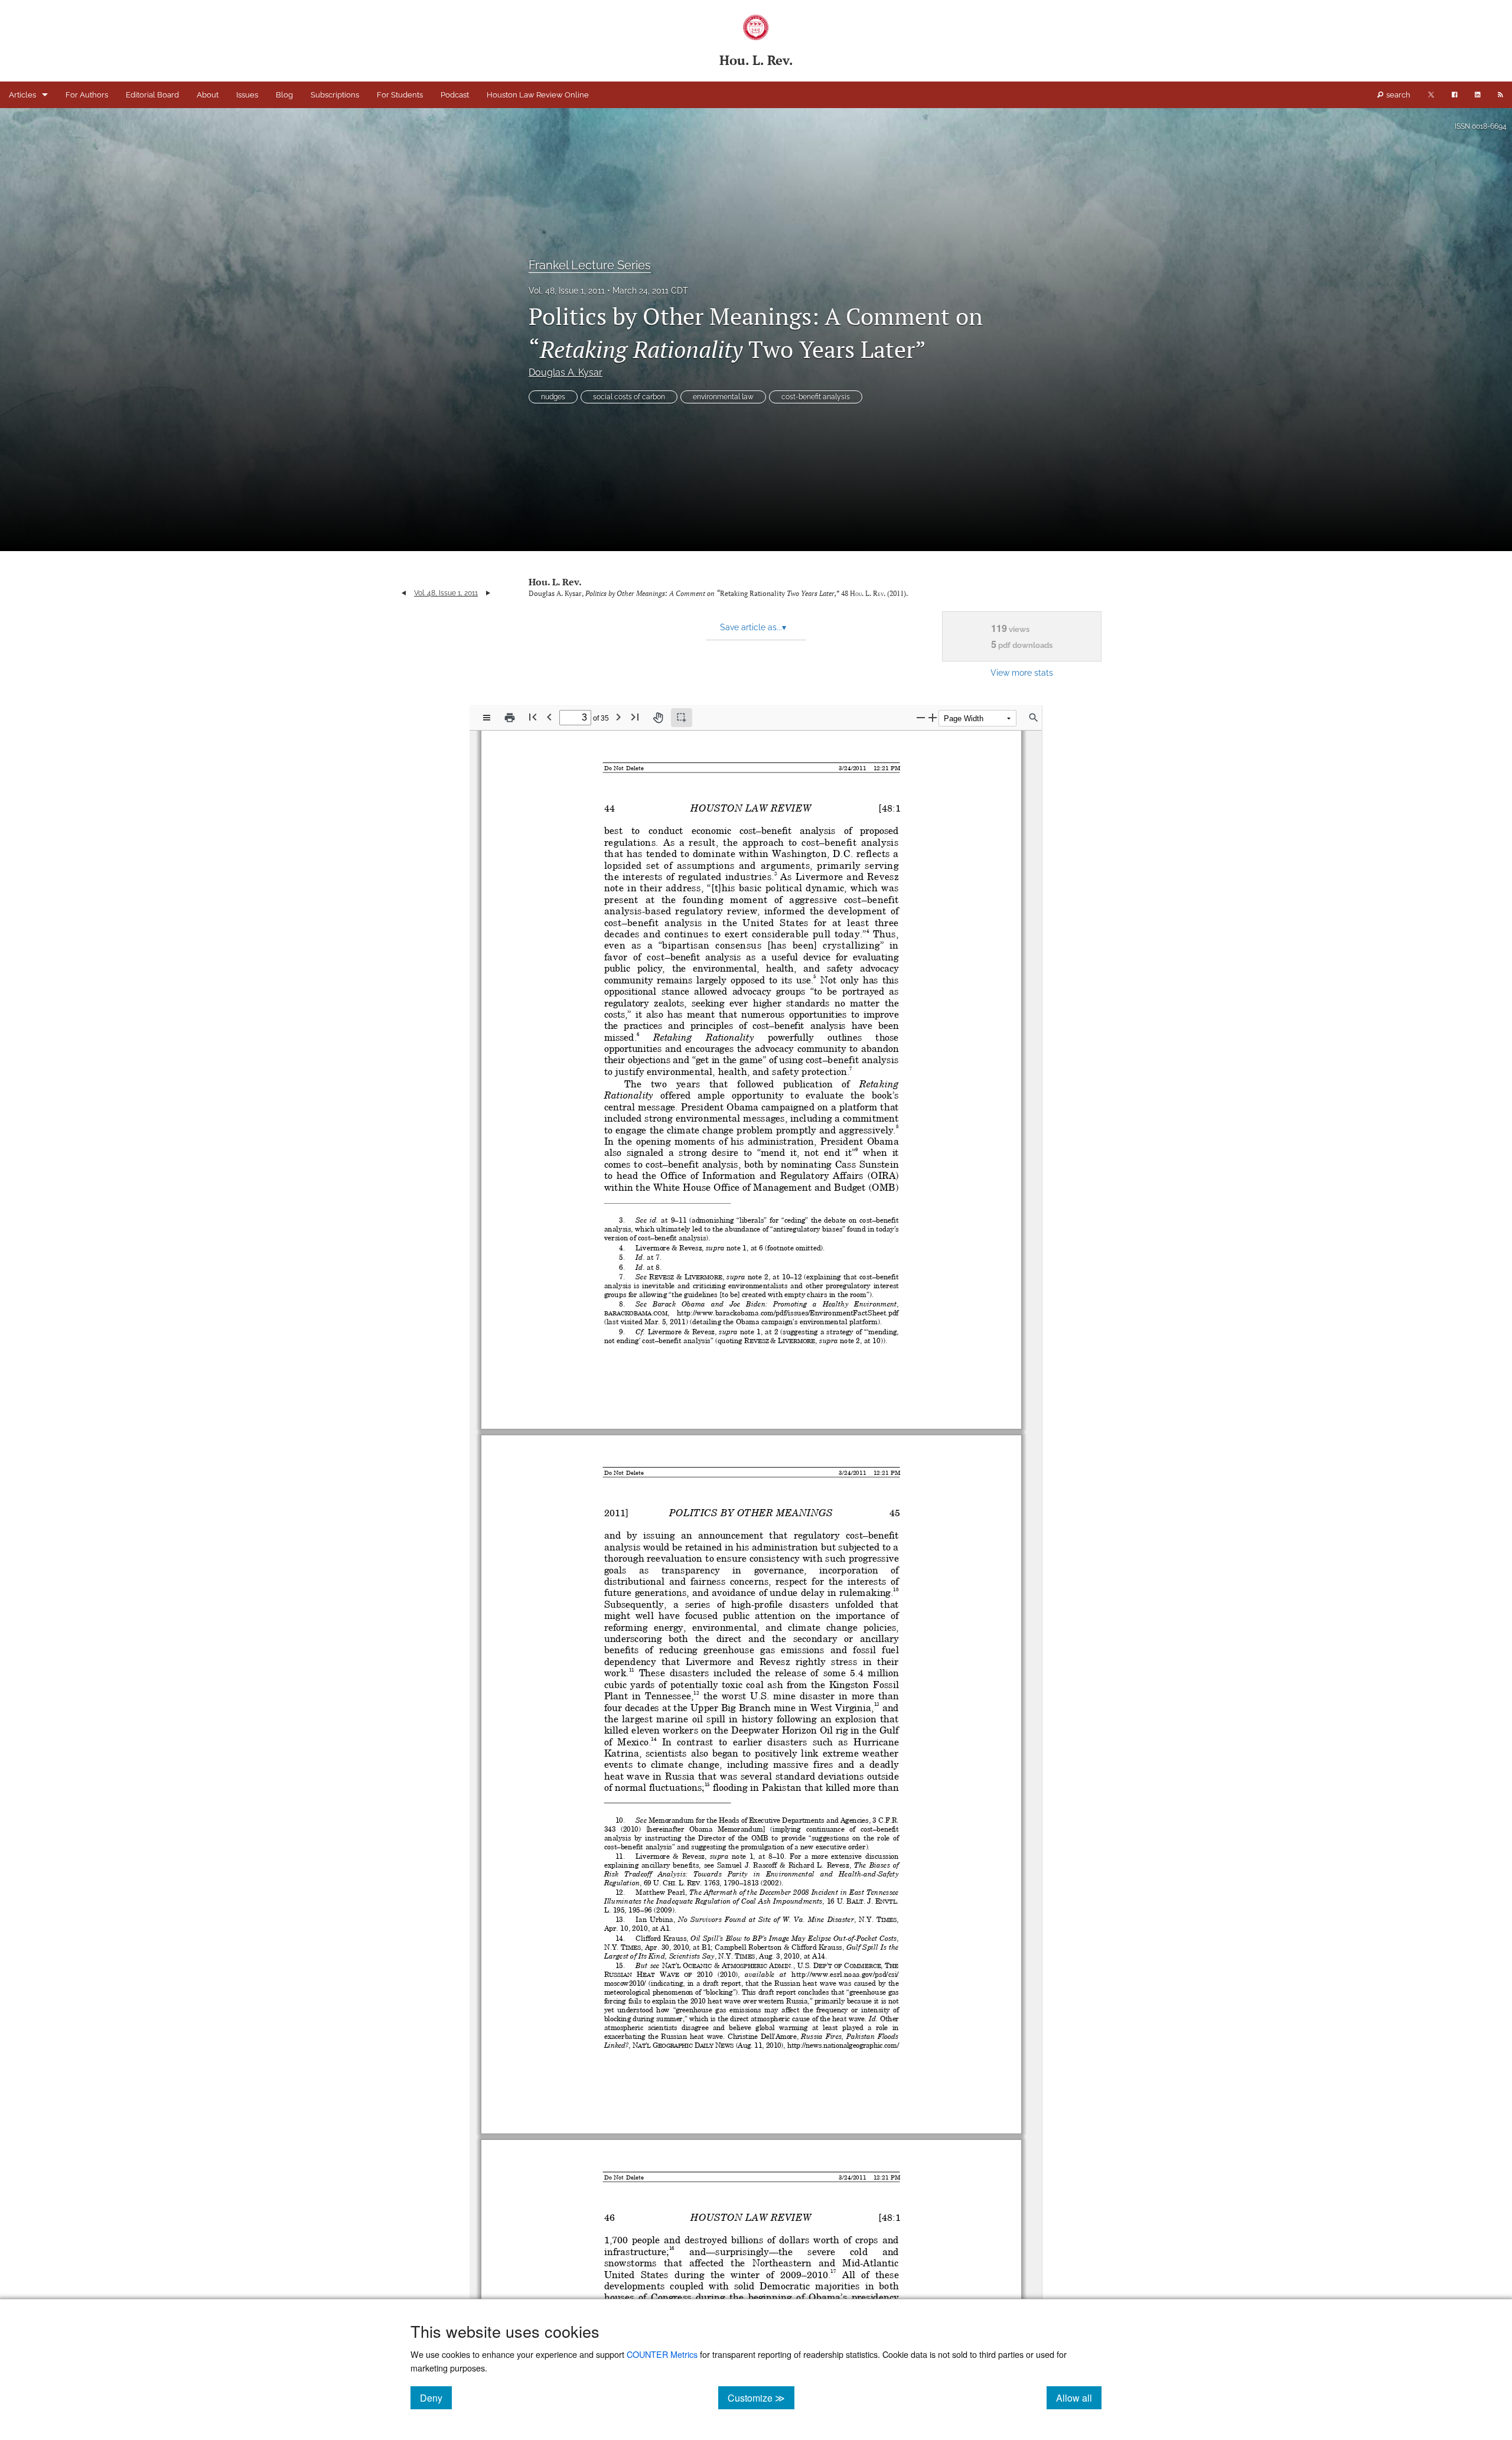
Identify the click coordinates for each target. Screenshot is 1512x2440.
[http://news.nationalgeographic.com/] (844, 2045)
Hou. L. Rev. (555, 582)
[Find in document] (1034, 718)
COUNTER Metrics (662, 2354)
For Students (400, 95)
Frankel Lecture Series (590, 265)
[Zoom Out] (921, 717)
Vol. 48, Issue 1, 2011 (567, 291)
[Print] (510, 718)
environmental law (723, 397)
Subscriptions (335, 95)
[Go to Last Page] (635, 717)
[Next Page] (618, 717)
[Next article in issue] (488, 593)
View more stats (1022, 672)
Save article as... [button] (753, 627)
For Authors (87, 95)
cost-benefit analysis (816, 397)
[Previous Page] (549, 717)
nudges (553, 397)
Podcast (455, 95)
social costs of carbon (629, 397)
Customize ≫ (761, 2397)
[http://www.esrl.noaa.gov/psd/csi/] (845, 1974)
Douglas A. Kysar (566, 372)
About (208, 95)
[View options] (487, 718)
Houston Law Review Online (538, 95)
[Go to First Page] (533, 717)
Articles (22, 95)
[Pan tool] (658, 718)
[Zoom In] (933, 717)
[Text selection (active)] (682, 718)
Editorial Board (152, 95)
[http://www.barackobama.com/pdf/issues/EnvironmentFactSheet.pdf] (788, 1312)
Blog (284, 95)
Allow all (1079, 2397)
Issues (247, 95)
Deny (436, 2397)
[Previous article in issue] (404, 593)
